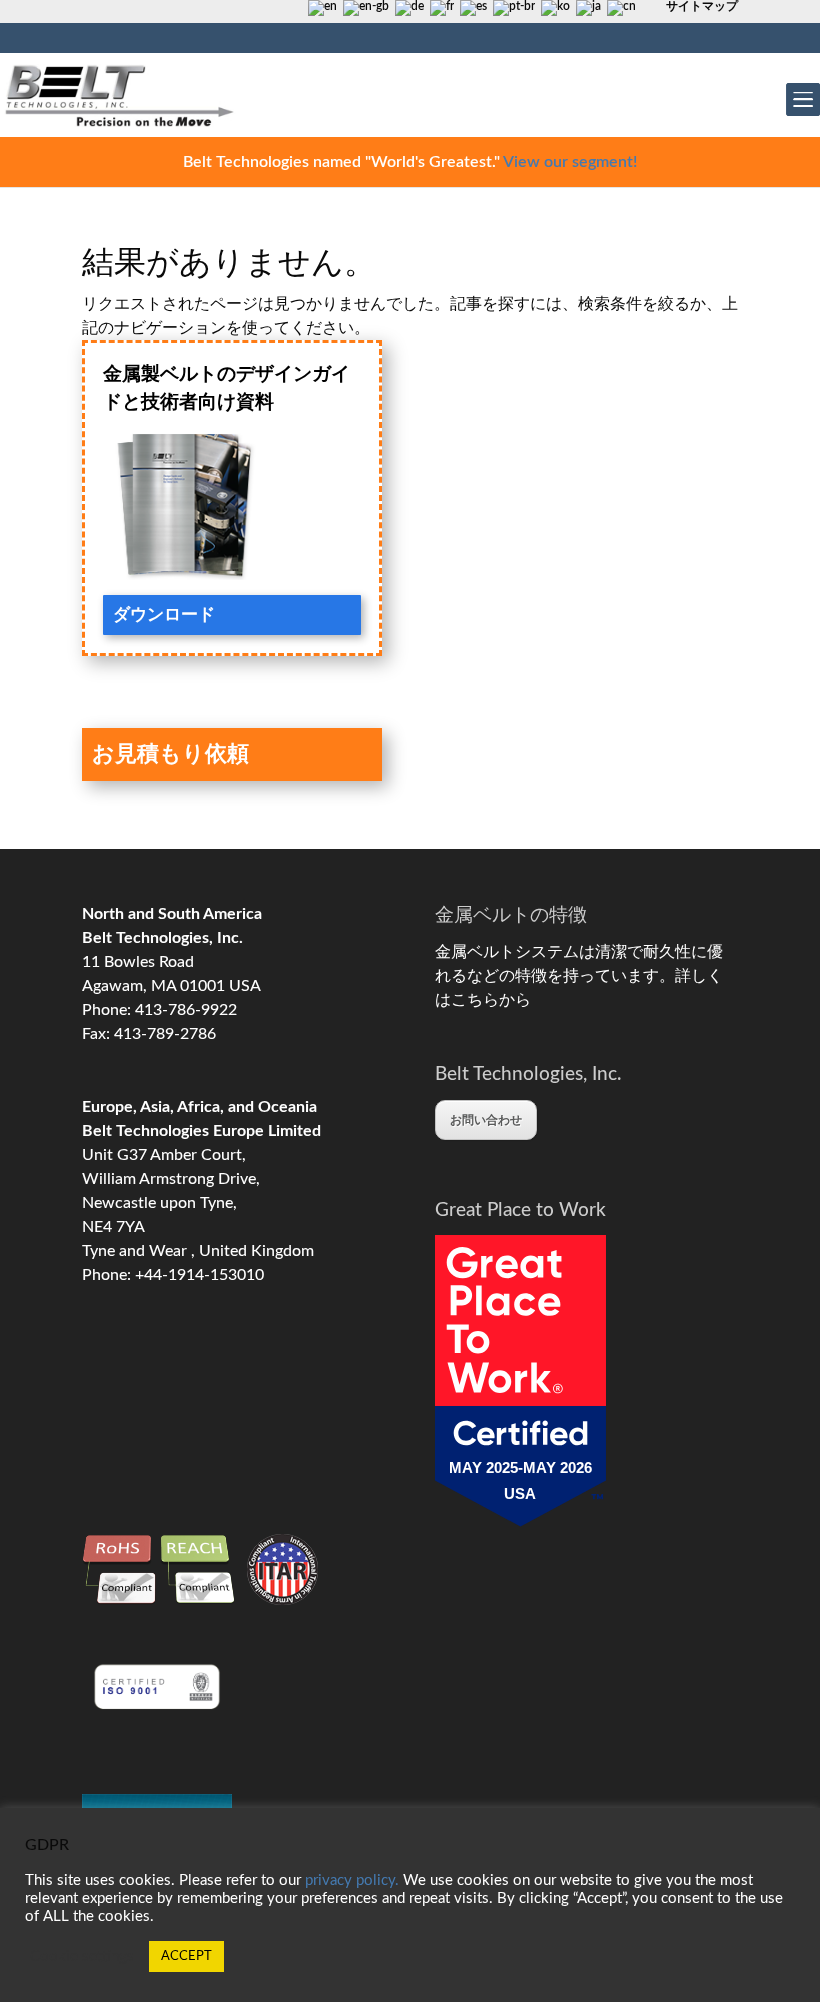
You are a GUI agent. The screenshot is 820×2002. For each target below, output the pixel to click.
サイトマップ (702, 6)
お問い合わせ (486, 1120)
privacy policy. (352, 1880)
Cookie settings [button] (82, 1956)
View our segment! (570, 162)
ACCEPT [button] (186, 1956)
